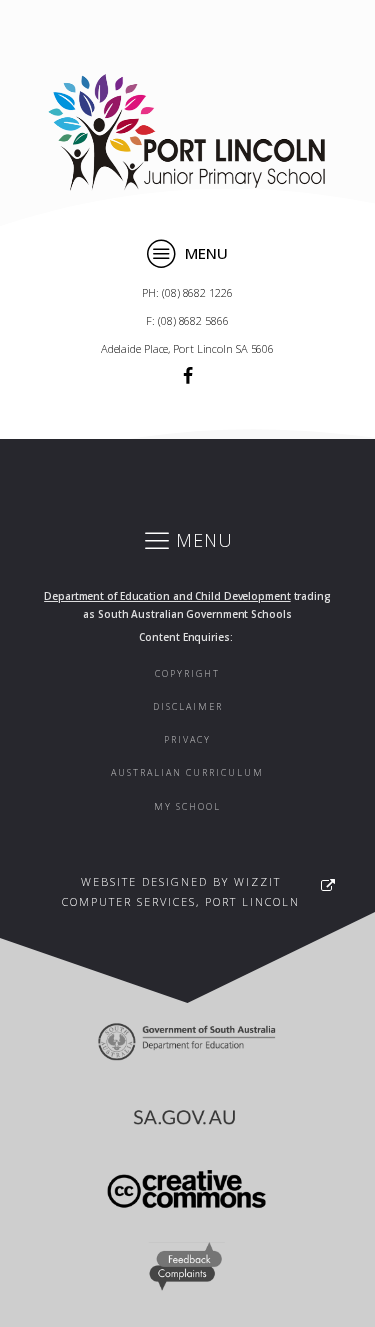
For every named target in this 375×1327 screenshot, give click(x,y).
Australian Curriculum (187, 772)
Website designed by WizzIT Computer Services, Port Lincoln (181, 891)
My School (187, 806)
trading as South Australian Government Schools (187, 605)
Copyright (187, 673)
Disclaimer (188, 706)
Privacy (187, 739)
